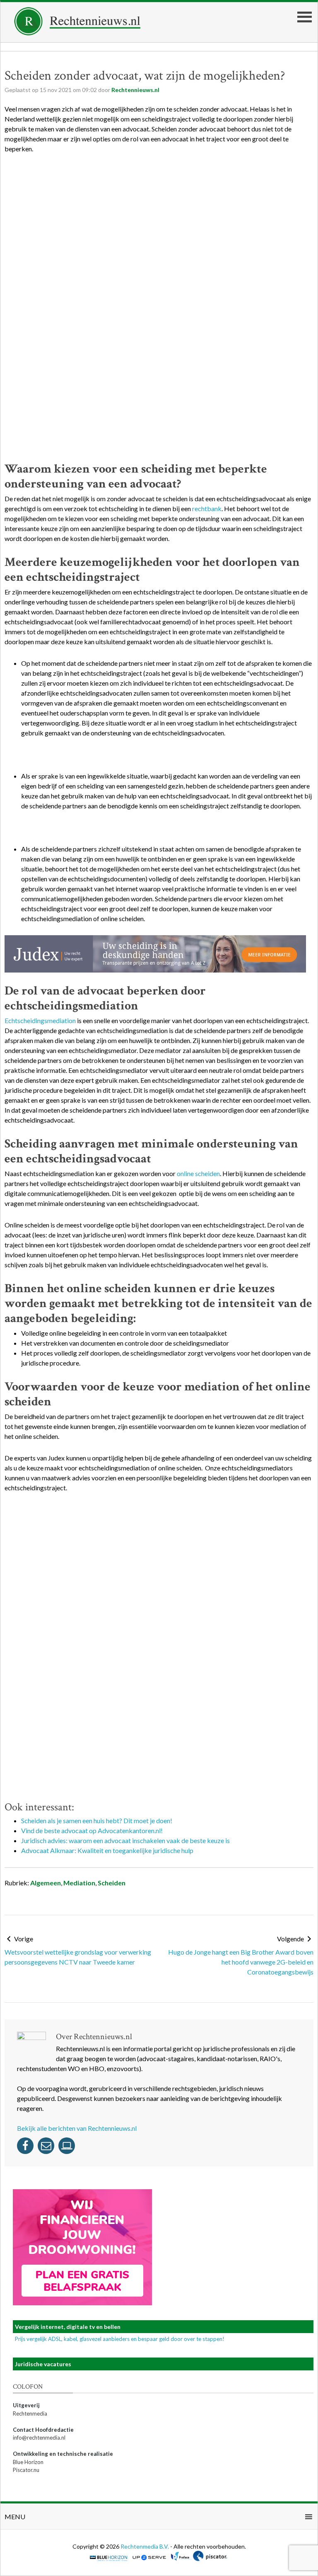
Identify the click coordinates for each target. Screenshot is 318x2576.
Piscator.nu (26, 2470)
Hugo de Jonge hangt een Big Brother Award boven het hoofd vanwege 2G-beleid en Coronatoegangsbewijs (241, 1962)
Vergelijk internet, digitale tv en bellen (68, 2327)
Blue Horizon (28, 2462)
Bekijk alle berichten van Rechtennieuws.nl (77, 2128)
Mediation (79, 1883)
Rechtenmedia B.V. (145, 2546)
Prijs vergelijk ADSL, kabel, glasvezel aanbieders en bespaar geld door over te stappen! (120, 2339)
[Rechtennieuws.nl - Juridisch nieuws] (77, 33)
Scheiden (112, 1883)
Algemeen (46, 1883)
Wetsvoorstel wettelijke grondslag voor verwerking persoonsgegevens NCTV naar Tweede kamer (78, 1957)
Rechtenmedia (30, 2413)
